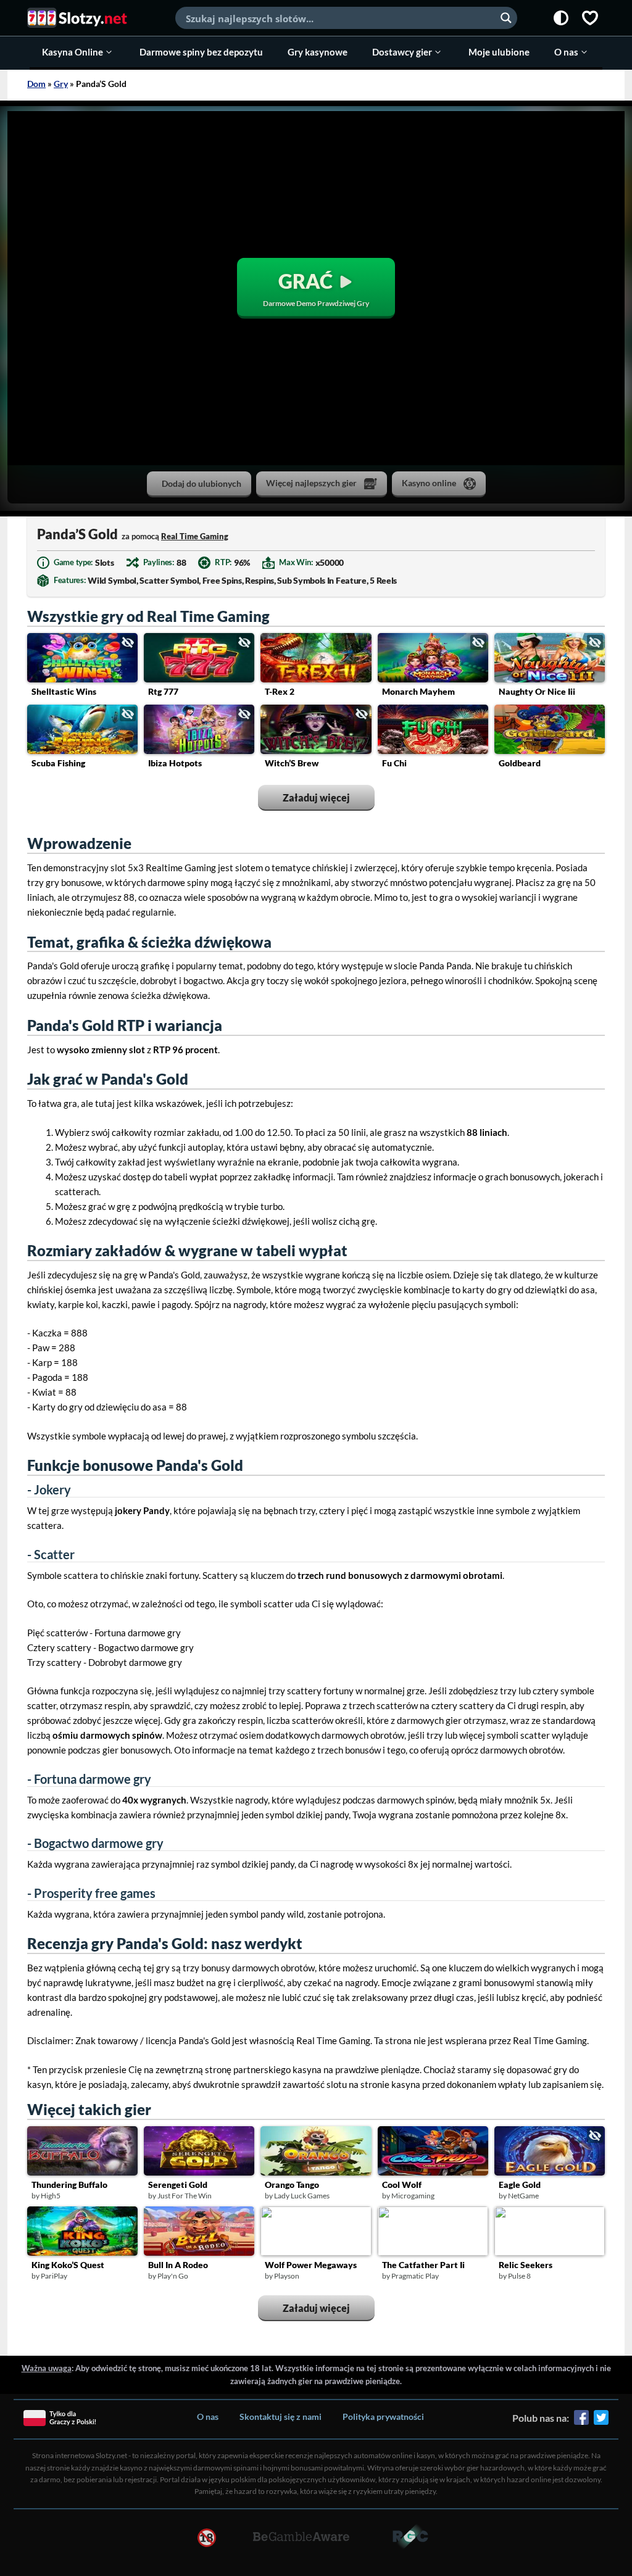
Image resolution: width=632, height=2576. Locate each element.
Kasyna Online (73, 52)
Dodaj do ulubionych (202, 483)
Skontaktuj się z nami (281, 2417)
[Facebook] (581, 2422)
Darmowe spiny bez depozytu (201, 52)
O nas (566, 52)
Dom (36, 84)
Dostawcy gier (402, 52)
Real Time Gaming (195, 536)
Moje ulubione (499, 52)
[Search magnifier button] (506, 18)
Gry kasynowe (318, 52)
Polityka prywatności (383, 2417)
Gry (61, 84)
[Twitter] (601, 2422)
